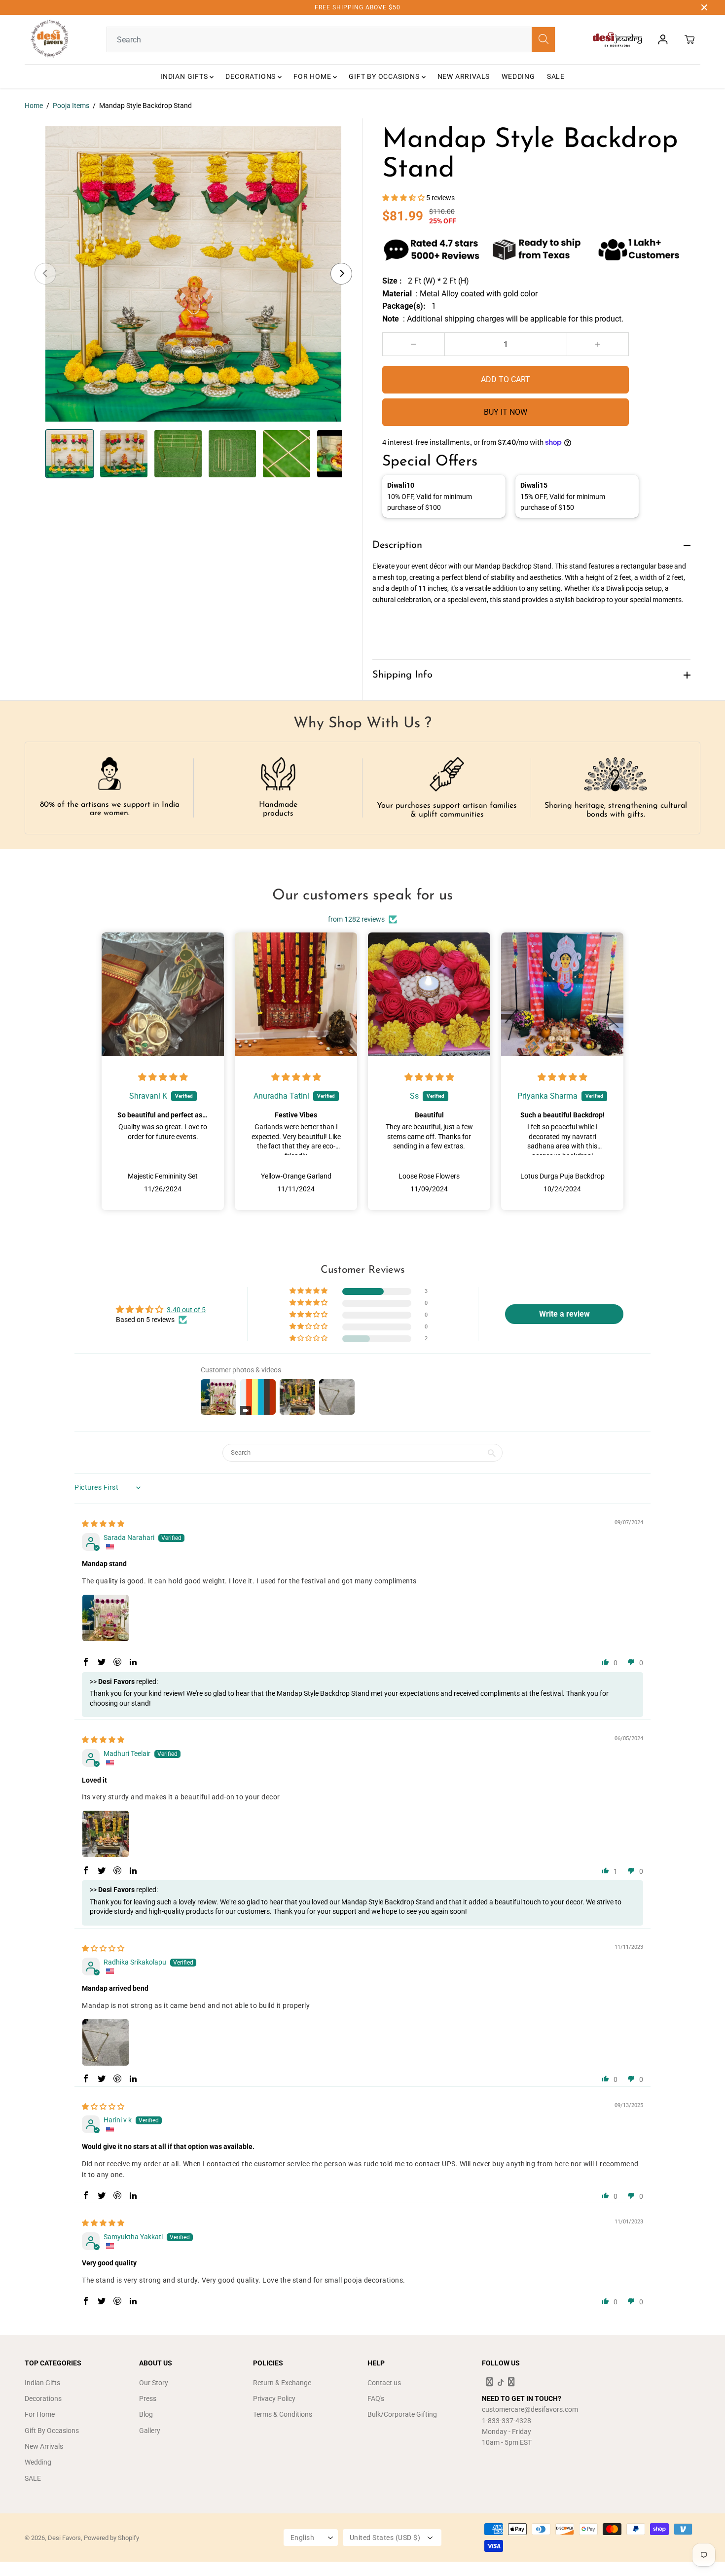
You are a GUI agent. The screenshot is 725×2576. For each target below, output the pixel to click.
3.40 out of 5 (186, 1310)
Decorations (252, 76)
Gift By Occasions (385, 76)
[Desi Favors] (49, 39)
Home (34, 106)
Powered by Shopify (111, 2538)
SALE (556, 76)
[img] (163, 1077)
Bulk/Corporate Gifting (402, 2414)
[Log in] (663, 39)
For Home (313, 76)
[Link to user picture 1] (106, 1618)
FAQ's (376, 2398)
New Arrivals (464, 76)
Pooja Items (71, 106)
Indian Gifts (185, 76)
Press (148, 2398)
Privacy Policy (274, 2398)
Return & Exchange (282, 2383)
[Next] (341, 274)
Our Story (154, 2383)
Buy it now (506, 412)
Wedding (518, 76)
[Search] (543, 39)
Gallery (150, 2431)
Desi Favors (64, 2538)
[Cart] (689, 39)
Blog (146, 2414)
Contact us (384, 2383)
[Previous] (45, 274)
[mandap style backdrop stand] (193, 274)
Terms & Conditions (283, 2414)
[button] (404, 198)
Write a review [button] (564, 1314)
